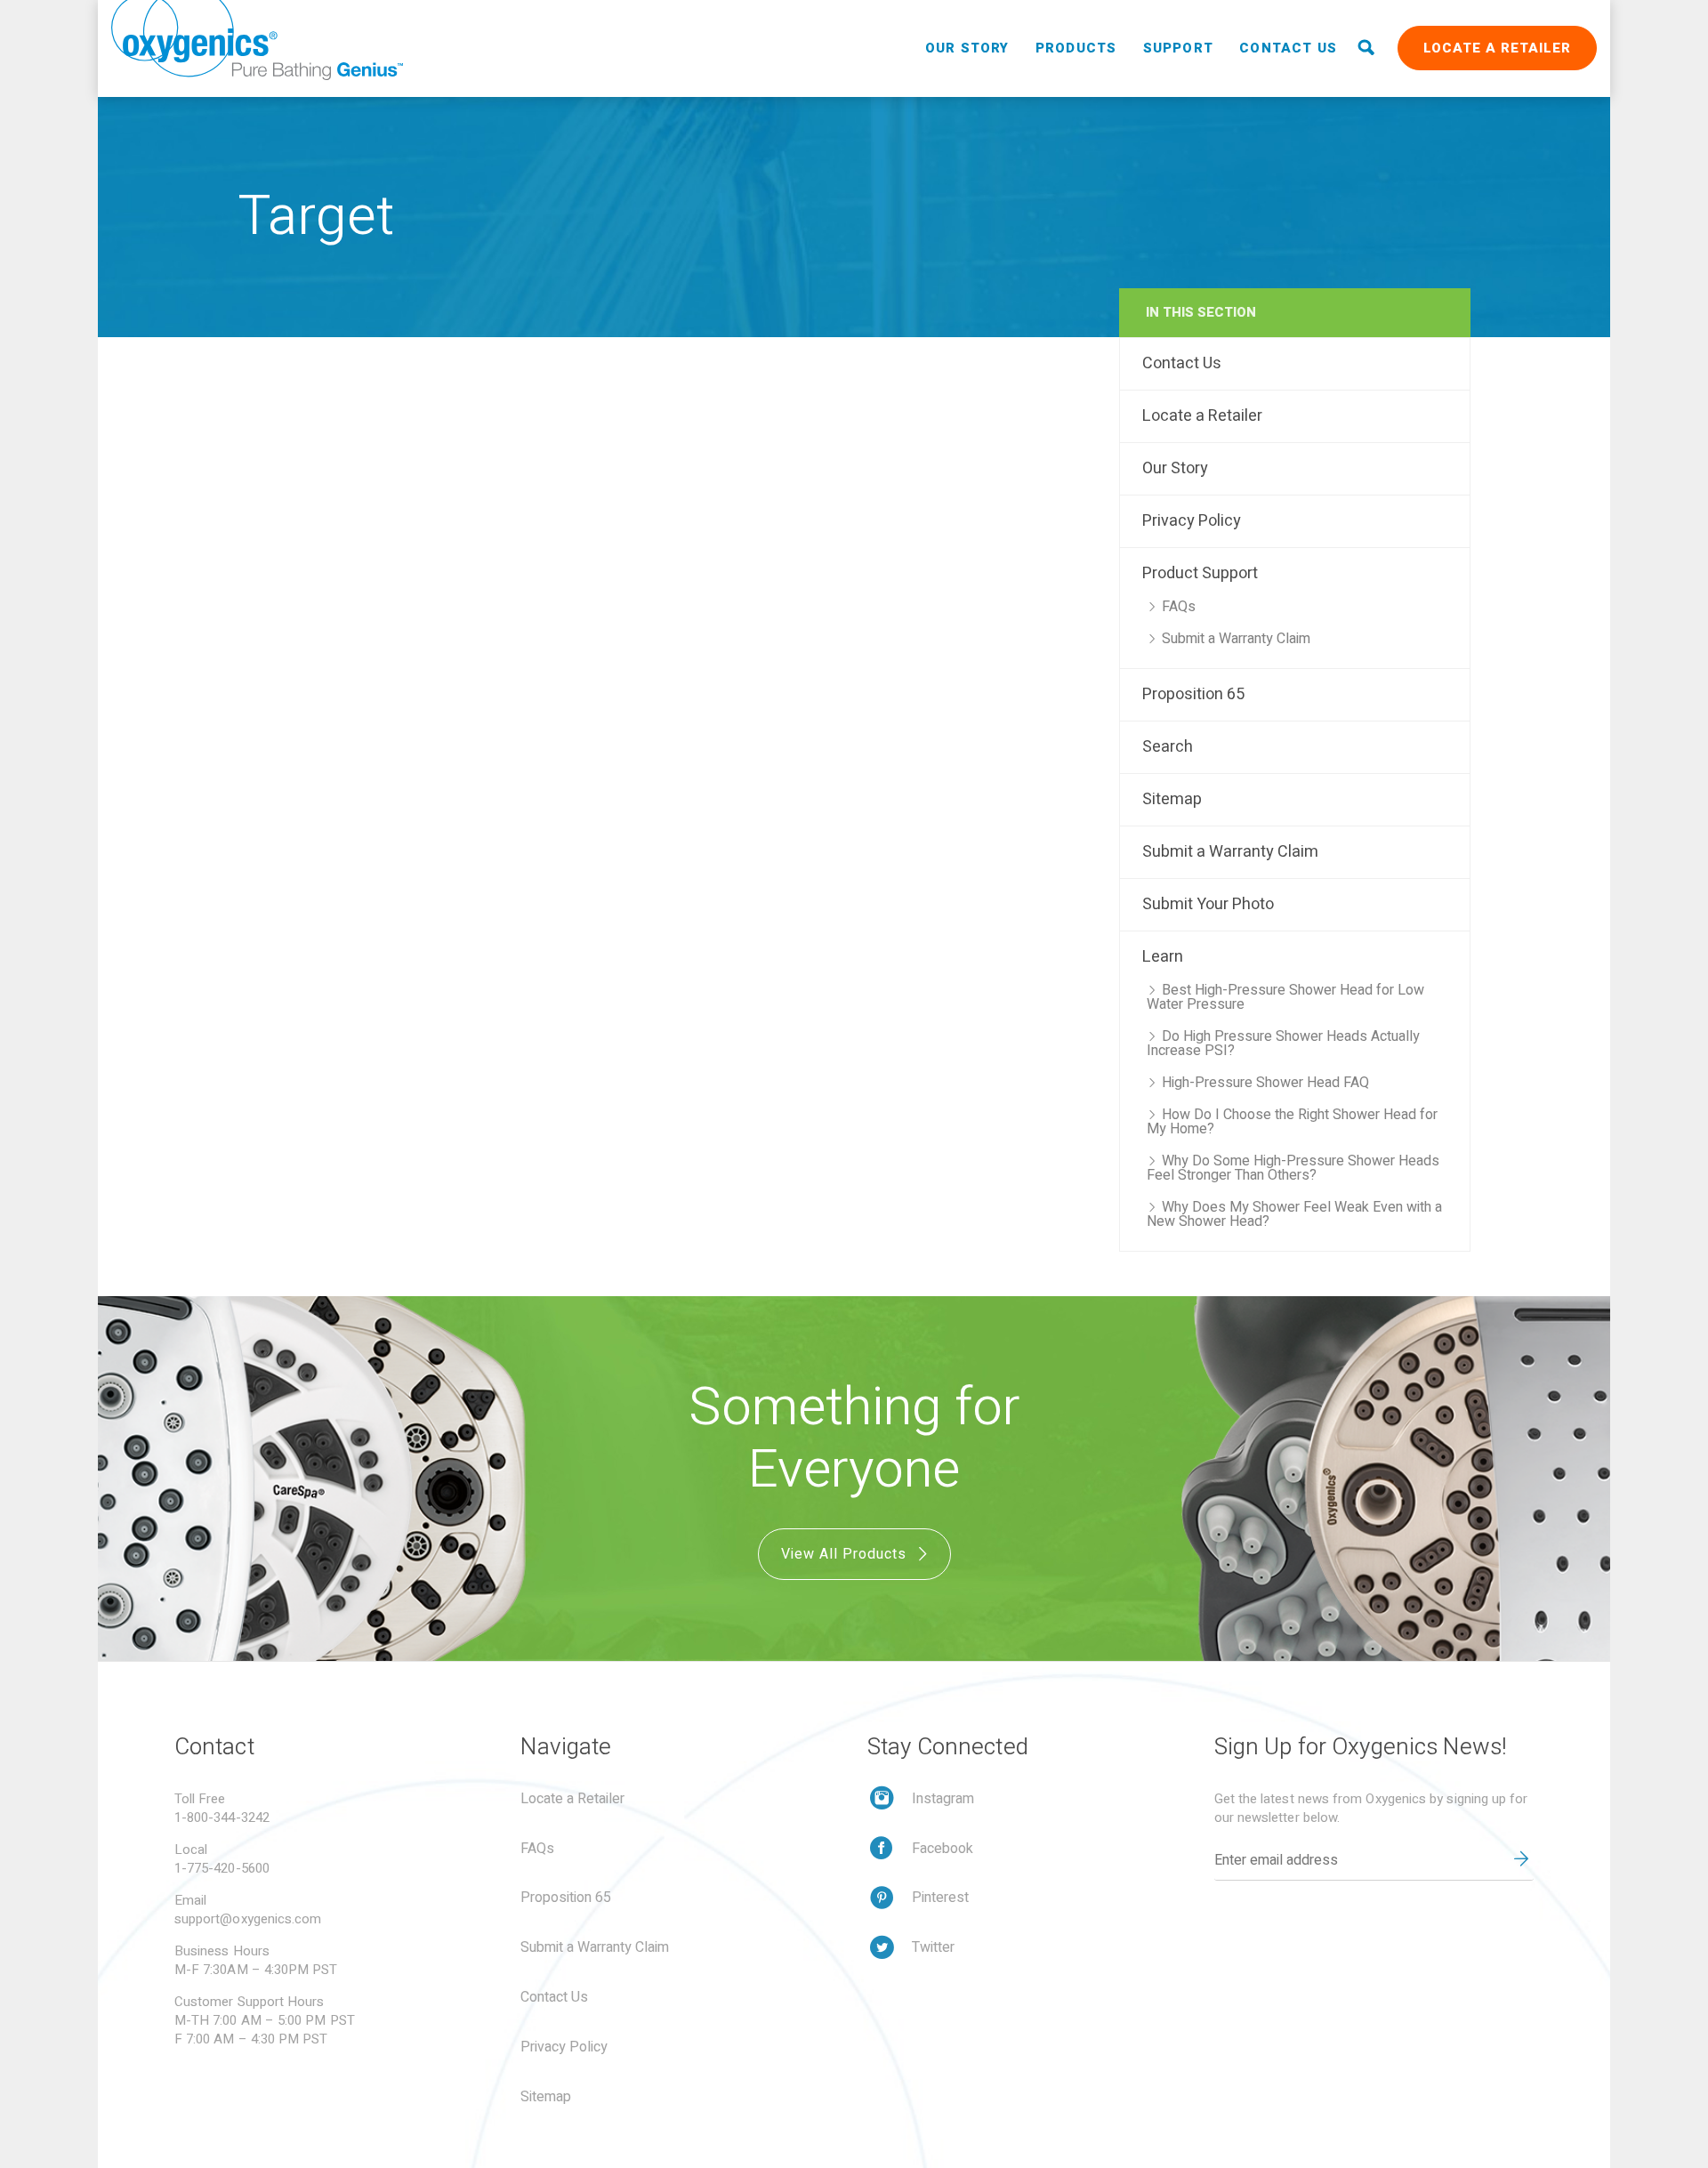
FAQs (1179, 607)
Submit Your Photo (1208, 904)
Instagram (943, 1799)
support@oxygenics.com (248, 1919)
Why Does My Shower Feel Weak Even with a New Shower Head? (1294, 1214)
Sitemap (1172, 799)
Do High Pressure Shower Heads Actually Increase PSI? (1283, 1044)
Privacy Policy (1192, 521)
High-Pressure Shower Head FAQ (1265, 1083)
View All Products (846, 1554)
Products (1076, 48)
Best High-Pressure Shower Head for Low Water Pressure (1285, 997)
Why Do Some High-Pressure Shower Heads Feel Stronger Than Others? (1293, 1168)
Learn (1163, 957)
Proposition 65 (1193, 694)
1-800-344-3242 (222, 1817)
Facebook (943, 1849)
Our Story (967, 48)
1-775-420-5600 (222, 1868)
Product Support (1200, 573)
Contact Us (1288, 48)
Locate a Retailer (1497, 48)
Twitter (933, 1947)
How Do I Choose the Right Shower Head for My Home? (1292, 1122)
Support (1178, 48)
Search (1168, 747)
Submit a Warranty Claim (1236, 639)
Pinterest (940, 1898)
